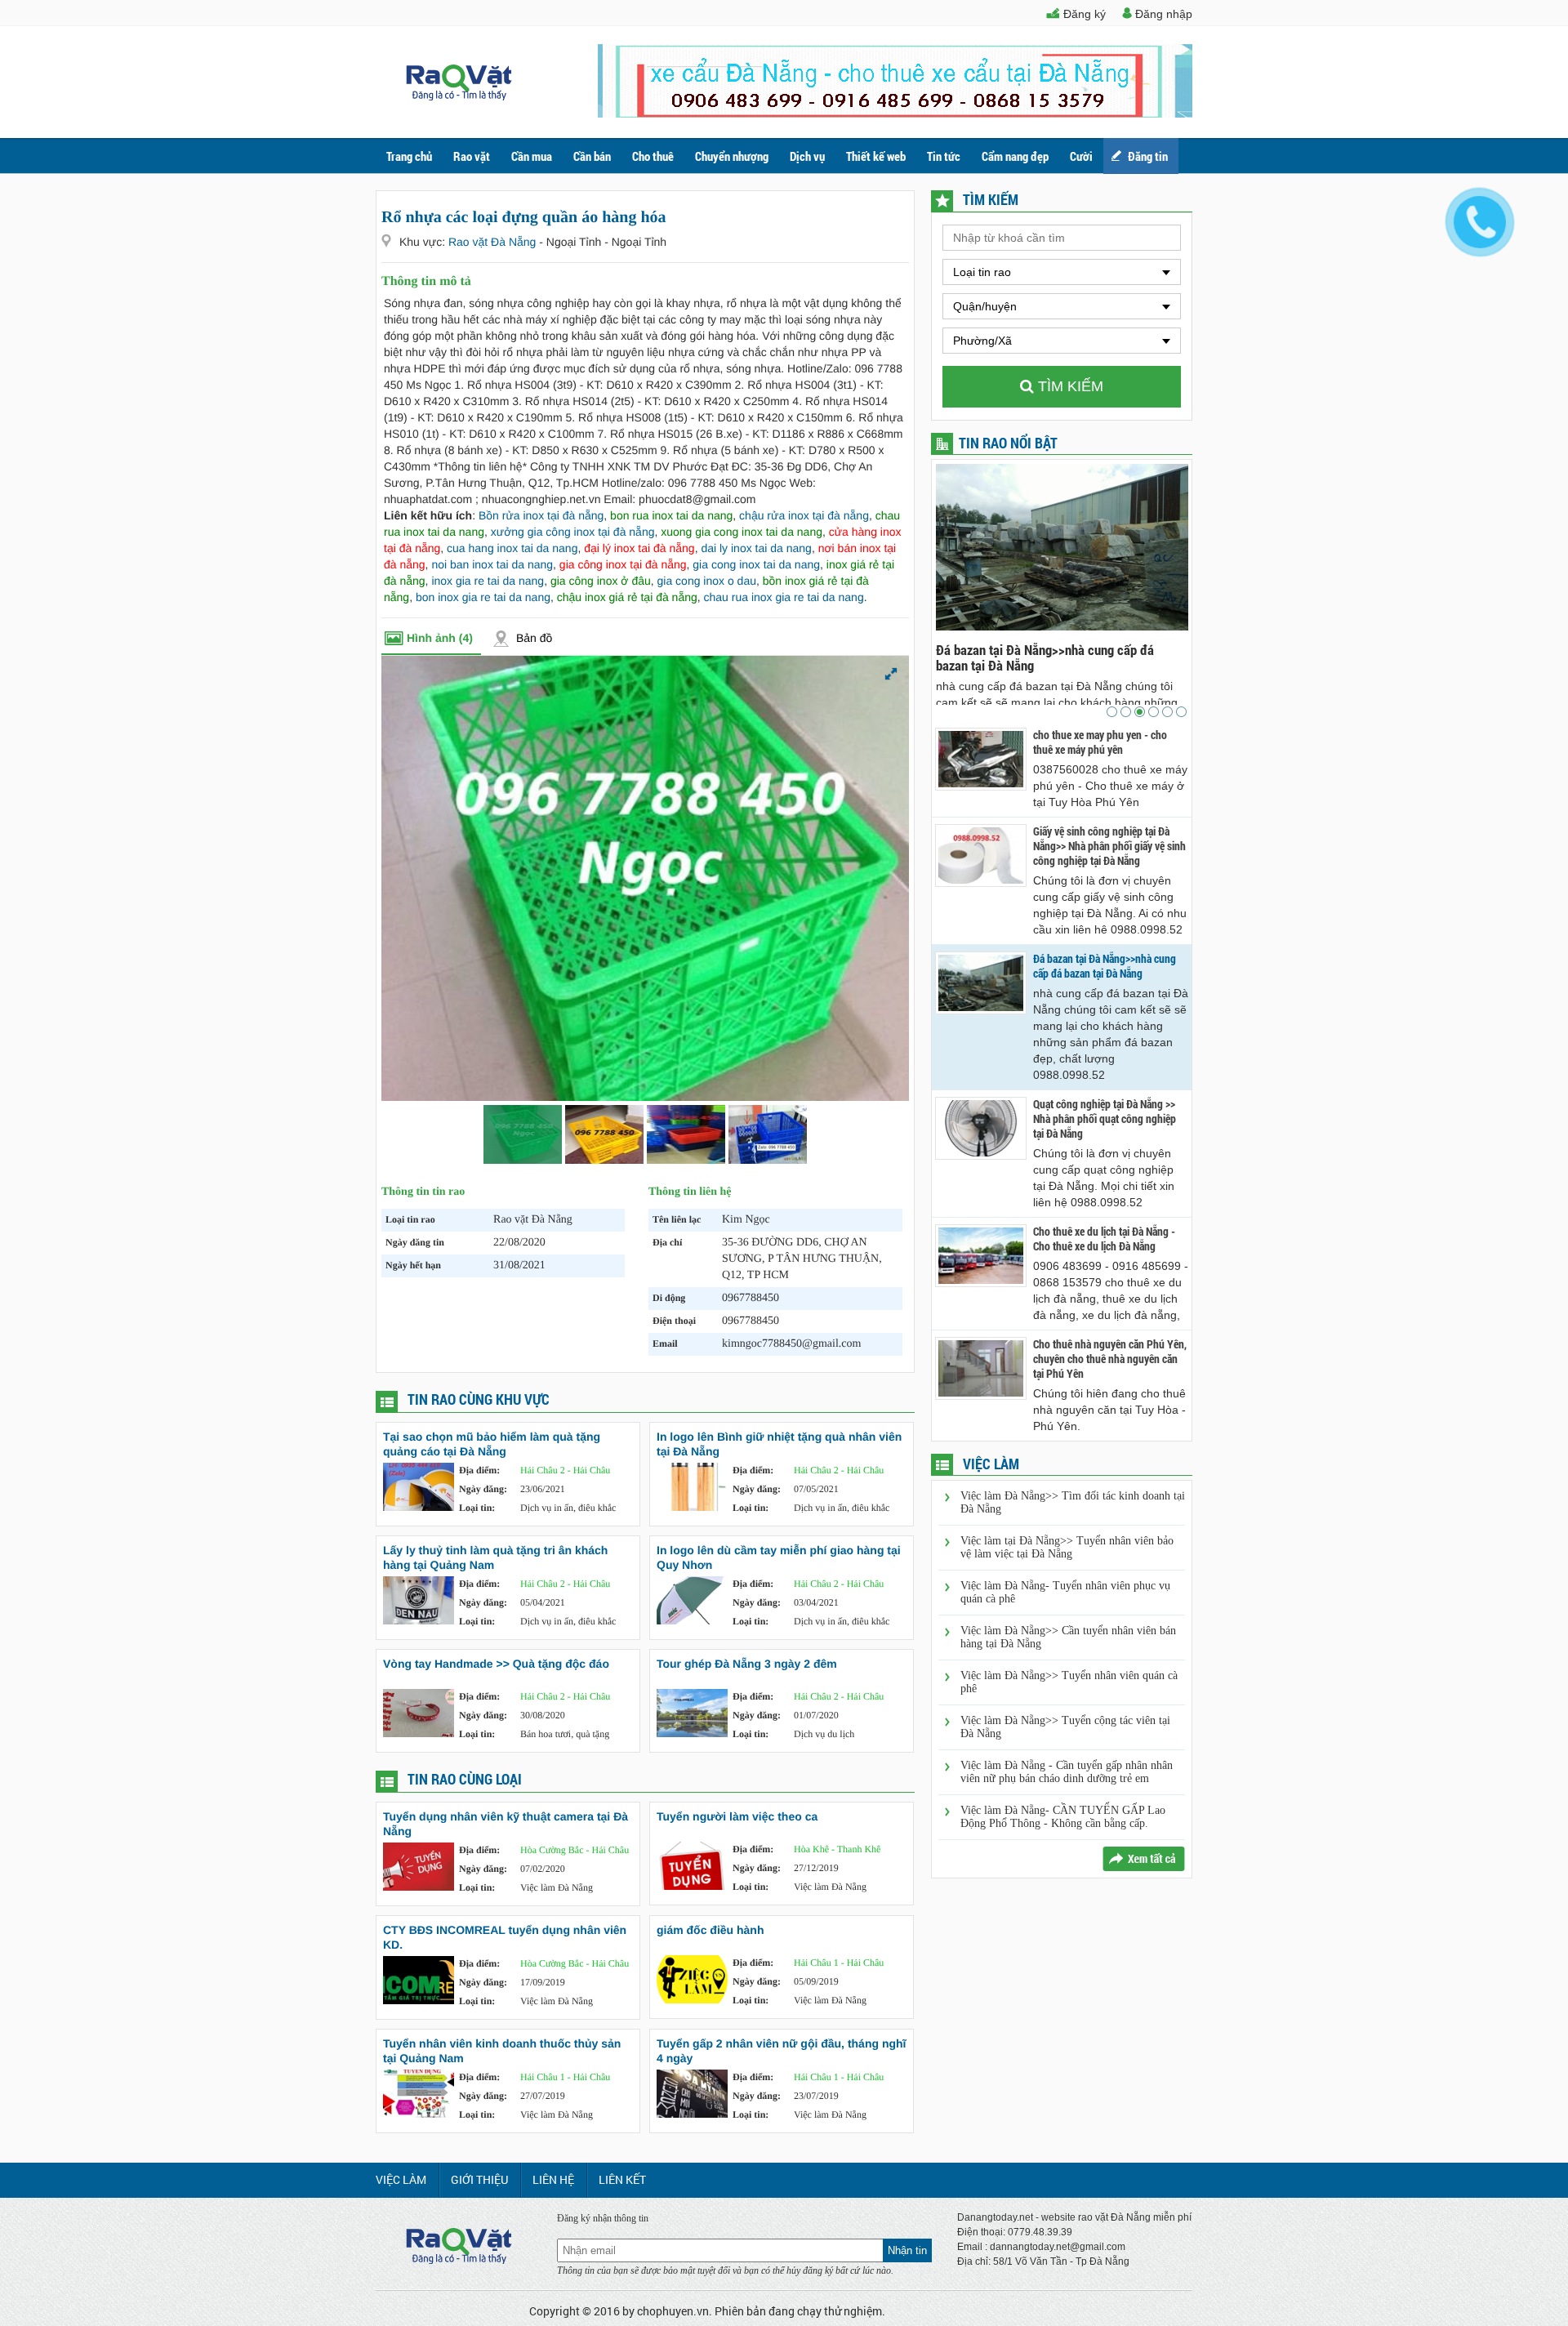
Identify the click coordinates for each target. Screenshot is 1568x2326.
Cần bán (592, 156)
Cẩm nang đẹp (1015, 156)
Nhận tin (907, 2250)
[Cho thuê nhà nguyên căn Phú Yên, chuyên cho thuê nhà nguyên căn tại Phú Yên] (981, 1368)
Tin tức (944, 156)
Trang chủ (409, 156)
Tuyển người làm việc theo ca (737, 1816)
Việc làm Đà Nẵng (557, 1887)
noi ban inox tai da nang (492, 564)
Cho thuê (653, 156)
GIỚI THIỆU (479, 2179)
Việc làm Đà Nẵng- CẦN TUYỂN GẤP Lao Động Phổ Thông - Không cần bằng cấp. (1063, 1817)
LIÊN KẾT (622, 2179)
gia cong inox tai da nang (756, 564)
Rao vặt (472, 156)
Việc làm (401, 2179)
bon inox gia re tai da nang (483, 597)
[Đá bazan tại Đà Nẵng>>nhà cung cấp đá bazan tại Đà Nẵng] (981, 983)
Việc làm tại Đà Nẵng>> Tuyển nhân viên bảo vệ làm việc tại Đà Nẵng (1067, 1547)
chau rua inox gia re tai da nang (784, 597)
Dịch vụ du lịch (824, 1734)
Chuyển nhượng (732, 156)
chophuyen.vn (673, 2311)
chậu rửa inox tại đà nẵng (804, 515)
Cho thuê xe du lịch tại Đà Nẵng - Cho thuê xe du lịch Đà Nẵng (1104, 1239)
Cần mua (532, 156)
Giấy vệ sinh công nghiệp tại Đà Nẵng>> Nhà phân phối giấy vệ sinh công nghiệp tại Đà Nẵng (1109, 846)
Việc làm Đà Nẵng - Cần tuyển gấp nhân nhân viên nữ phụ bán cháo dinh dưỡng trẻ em (1067, 1772)
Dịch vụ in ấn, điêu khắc (568, 1508)
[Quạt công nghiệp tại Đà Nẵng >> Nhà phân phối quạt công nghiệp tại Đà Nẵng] (981, 1128)
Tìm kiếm (1069, 386)
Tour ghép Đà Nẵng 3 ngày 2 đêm (747, 1664)
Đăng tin (1148, 156)
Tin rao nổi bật (1008, 443)
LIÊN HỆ (553, 2179)
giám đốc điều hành (710, 1930)
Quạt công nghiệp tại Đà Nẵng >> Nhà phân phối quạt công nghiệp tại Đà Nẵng (1051, 657)
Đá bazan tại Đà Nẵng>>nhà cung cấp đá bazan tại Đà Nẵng (1105, 966)
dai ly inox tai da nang (756, 548)
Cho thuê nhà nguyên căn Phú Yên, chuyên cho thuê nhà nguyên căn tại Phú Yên (1110, 1359)
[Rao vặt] (459, 96)
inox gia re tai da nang (488, 581)
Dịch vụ (807, 156)
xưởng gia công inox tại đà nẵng (573, 532)
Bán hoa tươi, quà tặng (565, 1734)
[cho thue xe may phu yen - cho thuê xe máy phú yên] (981, 759)
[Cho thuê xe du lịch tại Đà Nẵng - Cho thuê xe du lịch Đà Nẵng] (981, 1256)
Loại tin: (477, 1508)
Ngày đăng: (483, 1489)
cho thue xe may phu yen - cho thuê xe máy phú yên (1100, 742)
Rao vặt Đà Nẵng (494, 242)
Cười (1081, 156)
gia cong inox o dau (707, 581)
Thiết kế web (876, 156)
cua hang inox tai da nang (512, 548)
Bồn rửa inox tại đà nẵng (541, 515)
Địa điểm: (479, 1470)
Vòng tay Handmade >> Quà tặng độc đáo (496, 1664)
